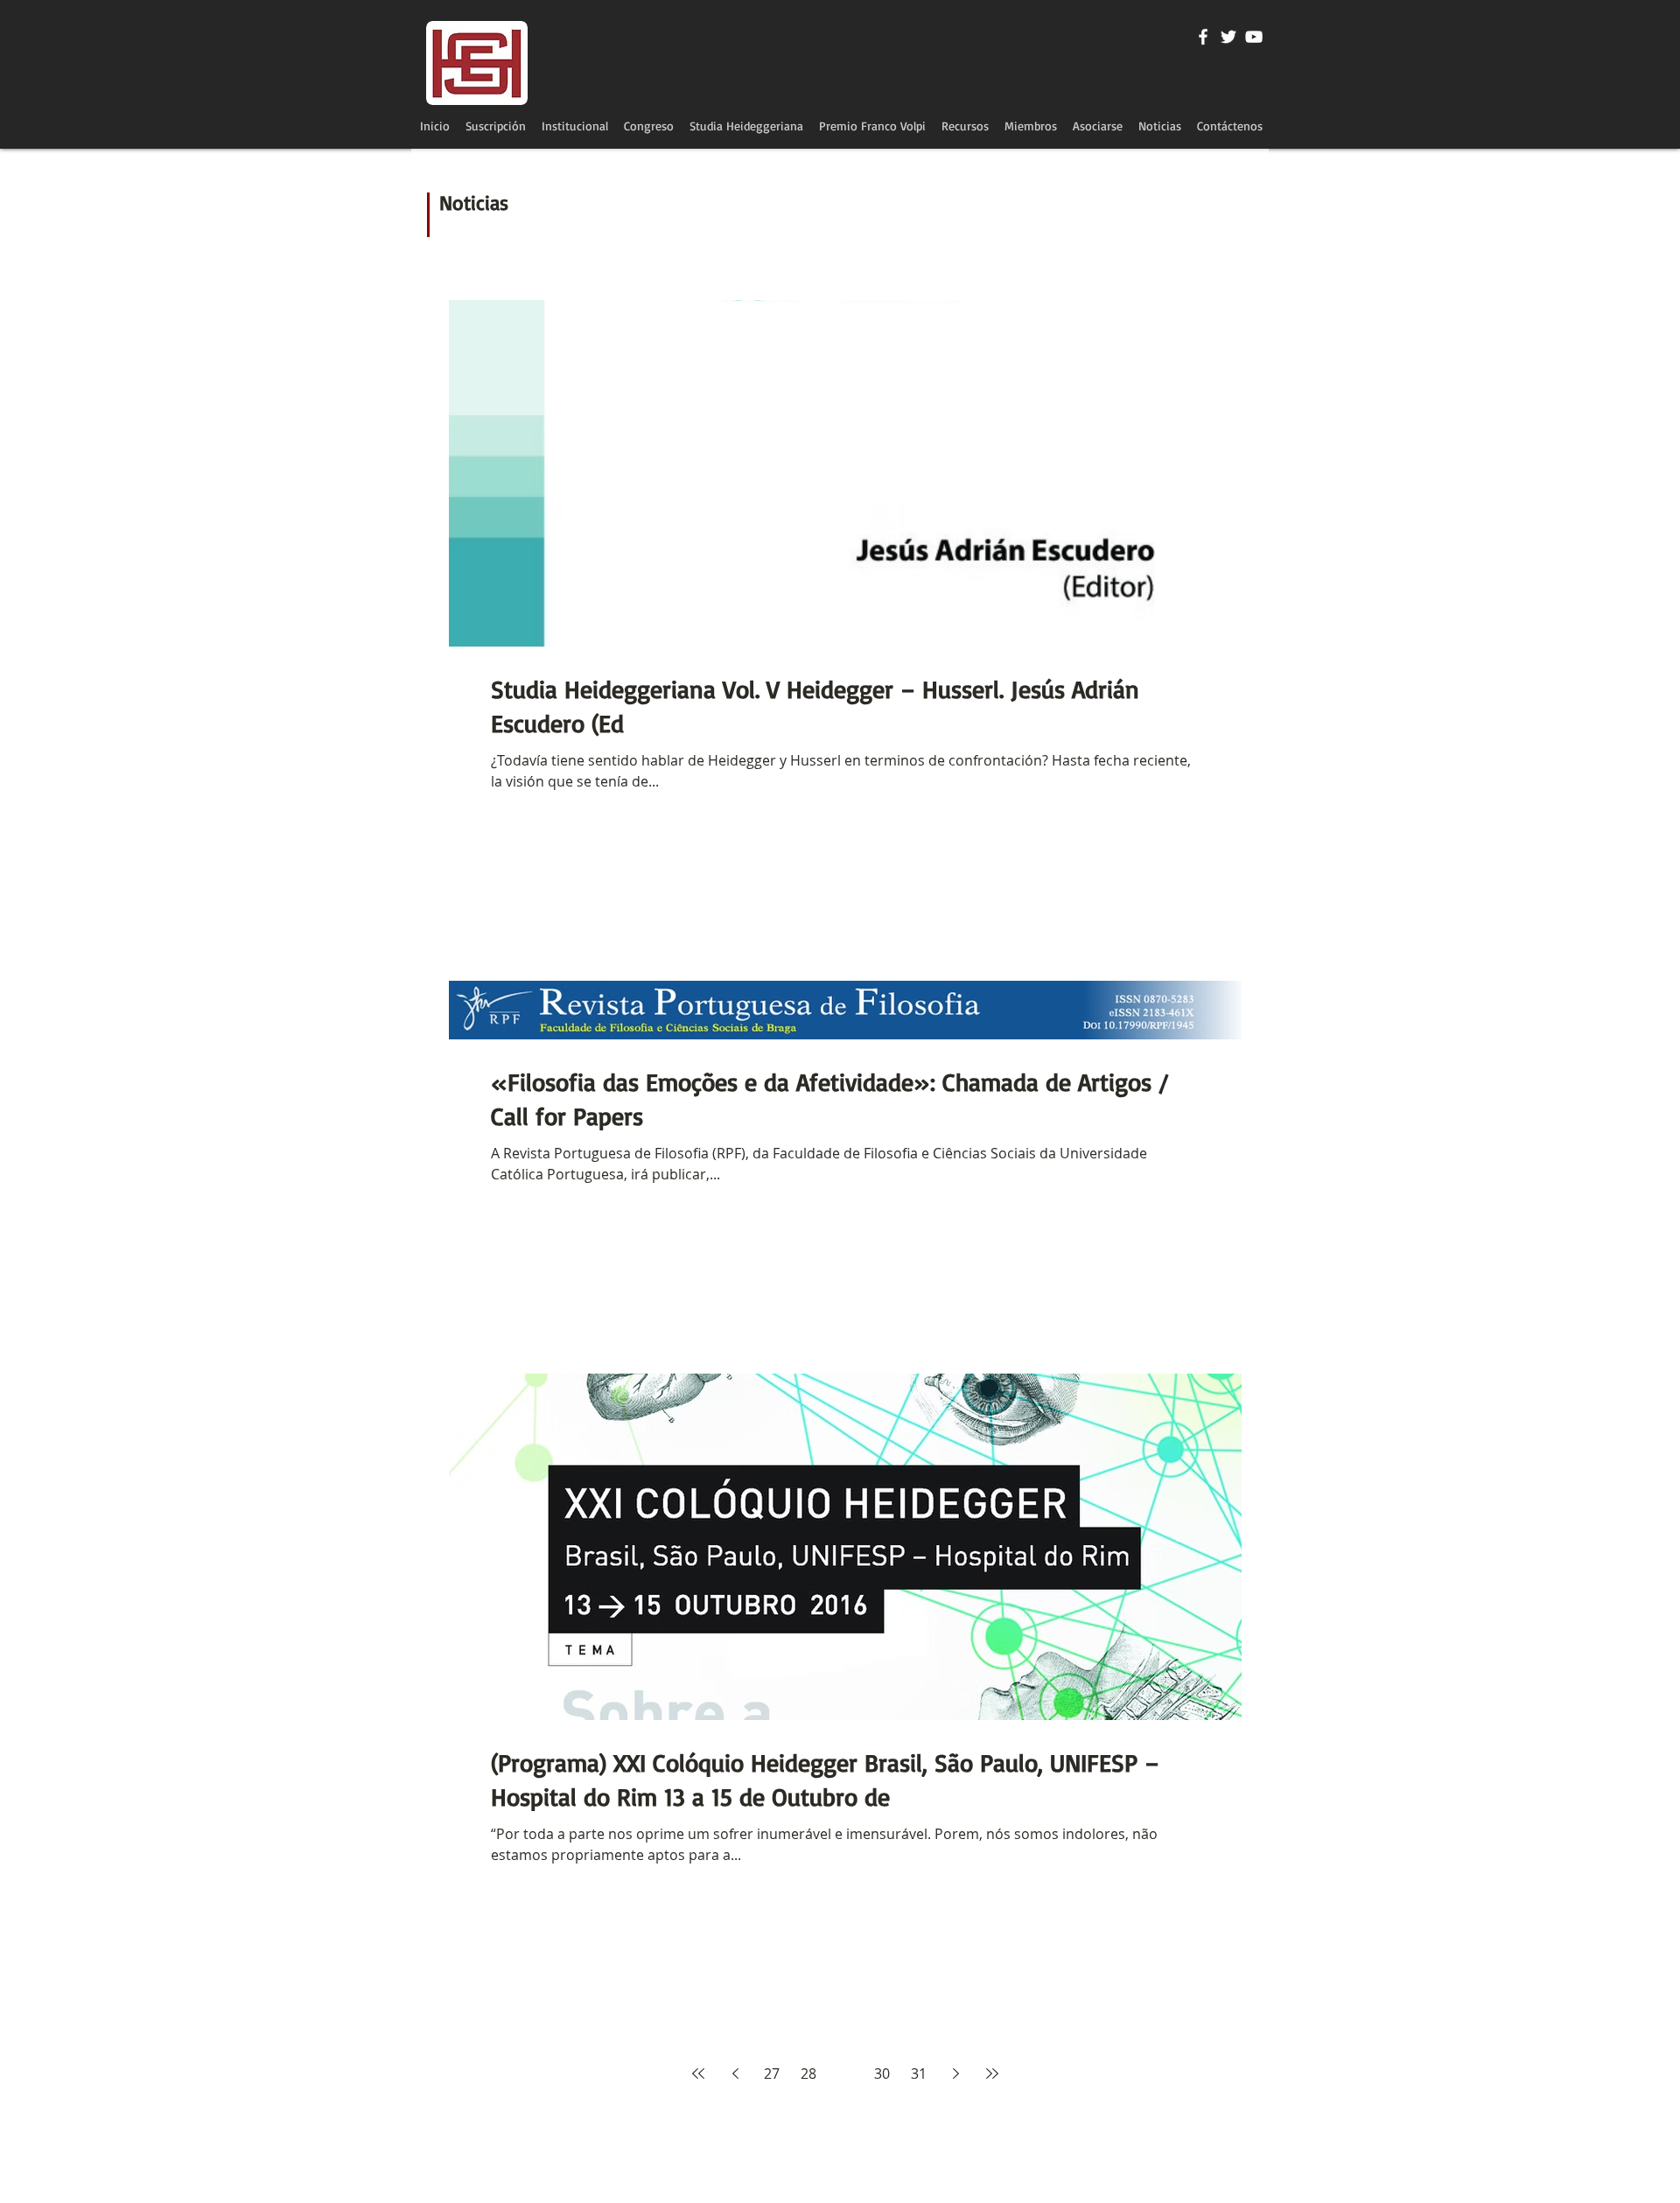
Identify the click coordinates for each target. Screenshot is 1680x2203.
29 (845, 2074)
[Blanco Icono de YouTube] (1254, 37)
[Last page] (992, 2074)
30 (882, 2074)
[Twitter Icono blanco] (1228, 37)
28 (808, 2074)
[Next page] (955, 2074)
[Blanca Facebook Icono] (1203, 37)
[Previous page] (735, 2074)
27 (772, 2074)
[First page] (698, 2074)
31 (919, 2074)
